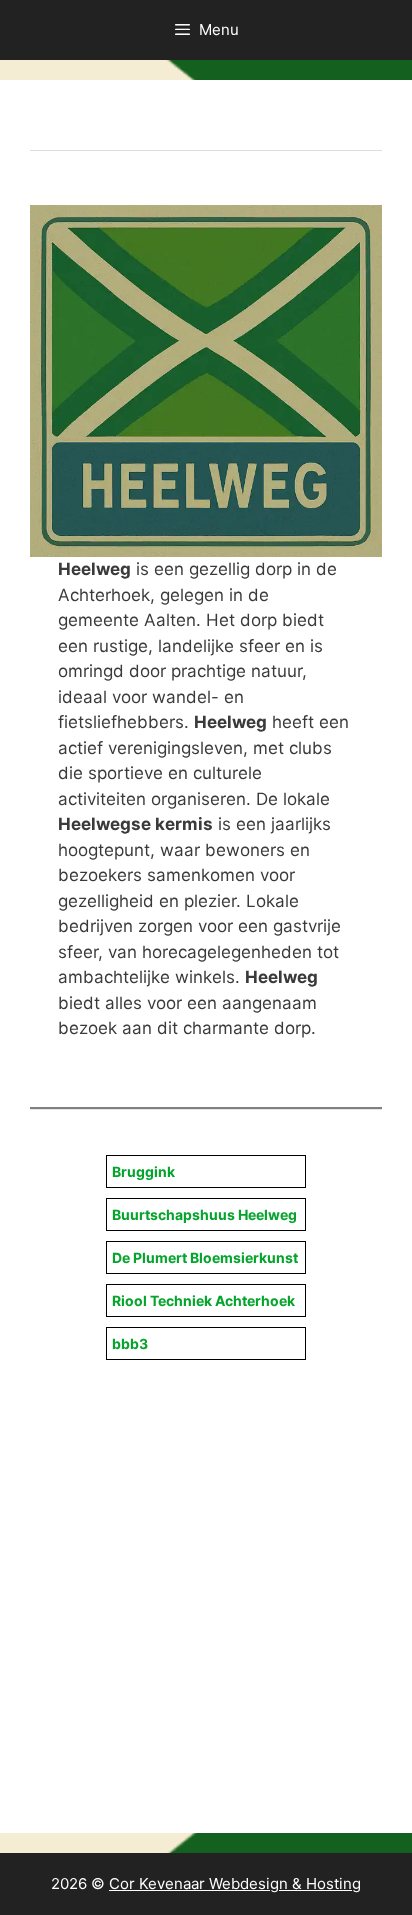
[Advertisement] (206, 1571)
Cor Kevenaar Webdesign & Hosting (235, 1883)
